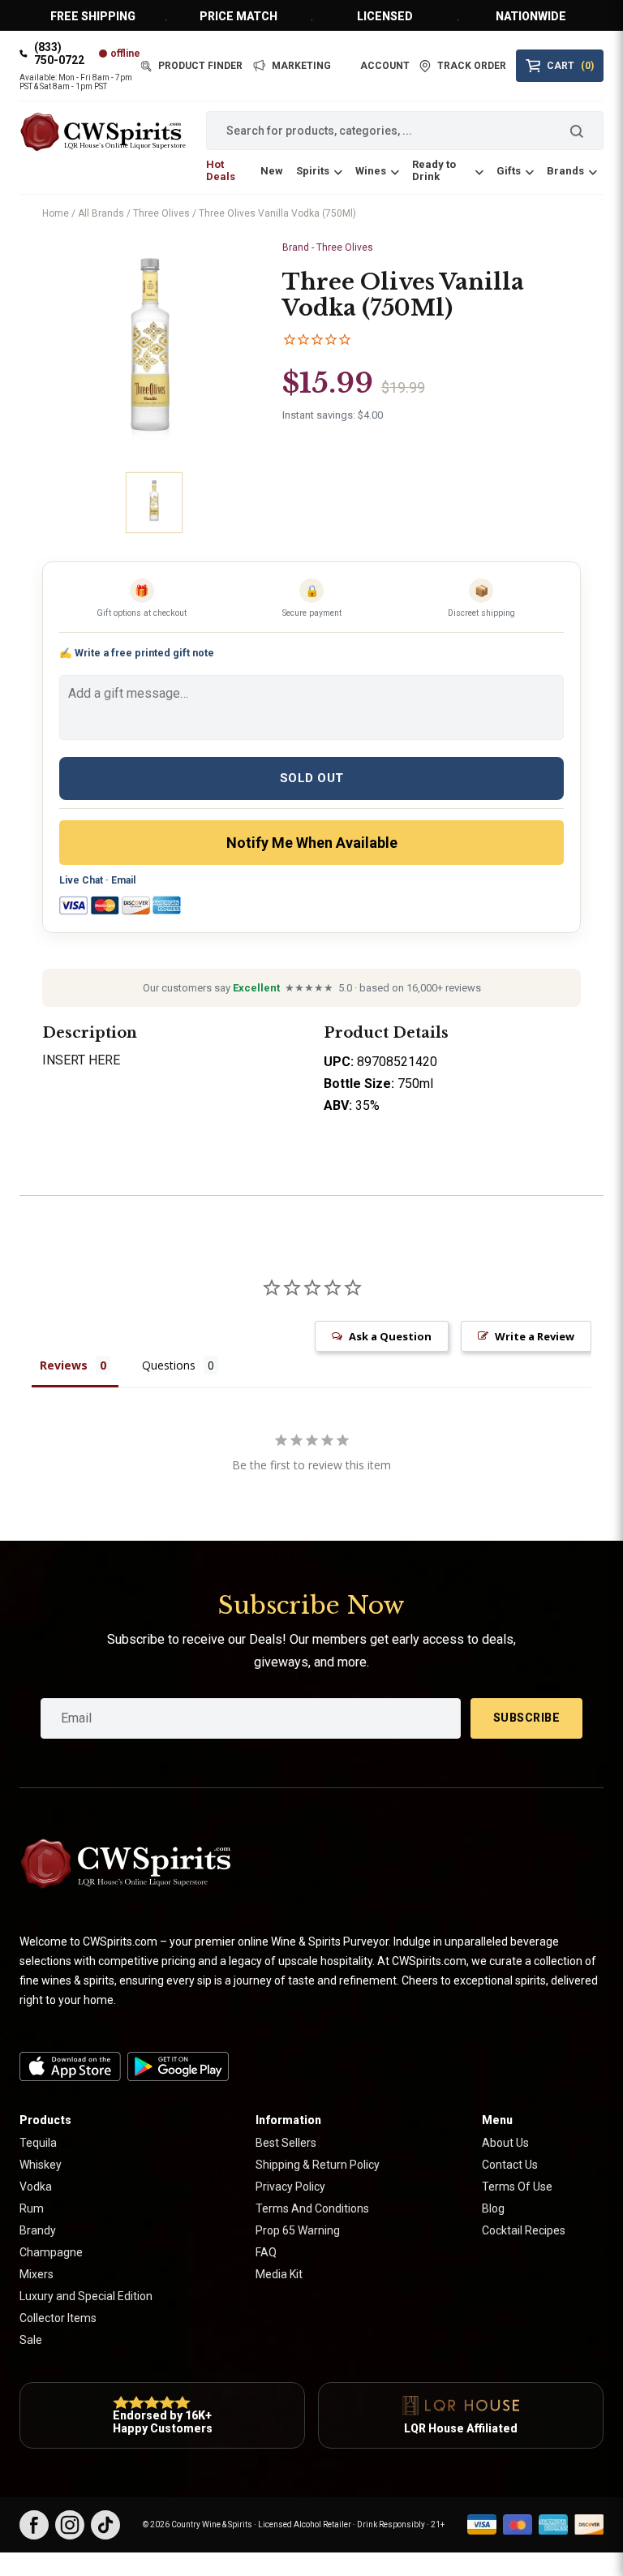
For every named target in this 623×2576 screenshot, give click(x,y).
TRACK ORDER (472, 66)
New (272, 171)
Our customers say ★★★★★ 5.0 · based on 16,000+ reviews (312, 988)
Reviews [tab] (64, 1365)
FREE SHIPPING (93, 16)
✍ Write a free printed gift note (137, 653)
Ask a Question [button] (390, 1336)
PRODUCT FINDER (200, 66)
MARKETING (301, 66)
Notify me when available (312, 843)
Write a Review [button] (535, 1336)
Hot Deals (221, 170)
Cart (570, 66)
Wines (371, 171)
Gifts (509, 171)
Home (56, 213)
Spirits (313, 171)
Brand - (328, 247)
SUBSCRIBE (527, 1718)
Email (123, 880)
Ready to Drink (434, 170)
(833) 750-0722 (59, 54)
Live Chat (81, 880)
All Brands (101, 213)
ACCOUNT (385, 66)
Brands (565, 171)
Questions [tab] (169, 1365)
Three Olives (161, 213)
